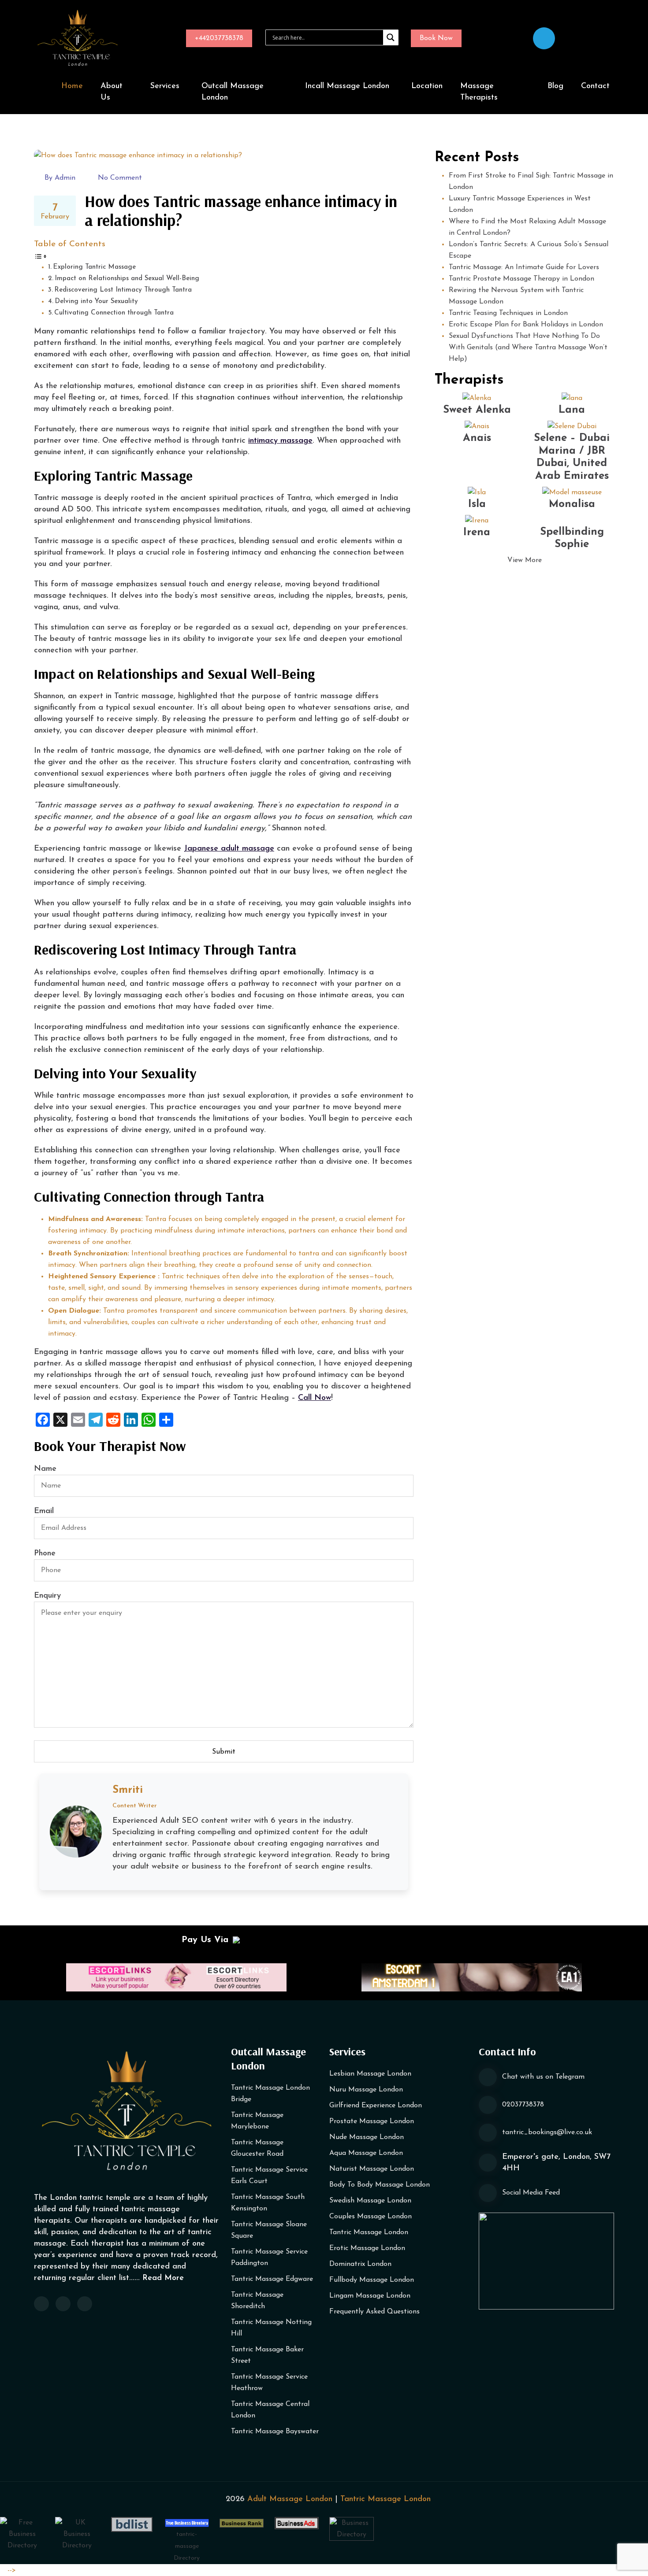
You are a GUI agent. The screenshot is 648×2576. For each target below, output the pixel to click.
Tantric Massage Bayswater (275, 2432)
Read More (163, 2278)
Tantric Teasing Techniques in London (508, 313)
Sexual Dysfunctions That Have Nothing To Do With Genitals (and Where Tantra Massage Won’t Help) (528, 348)
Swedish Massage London (370, 2201)
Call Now (315, 1398)
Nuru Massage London (366, 2090)
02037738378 (523, 2105)
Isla (477, 504)
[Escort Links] (176, 1977)
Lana (572, 410)
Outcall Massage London (233, 92)
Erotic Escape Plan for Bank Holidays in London (526, 325)
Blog (555, 86)
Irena (477, 533)
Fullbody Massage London (372, 2280)
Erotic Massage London (367, 2248)
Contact (595, 86)
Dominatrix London (360, 2264)
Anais (477, 438)
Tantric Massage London (369, 2232)
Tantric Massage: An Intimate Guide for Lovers (524, 267)
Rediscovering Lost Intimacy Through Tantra (123, 290)
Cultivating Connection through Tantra (115, 313)
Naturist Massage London (372, 2169)
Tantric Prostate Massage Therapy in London (521, 279)
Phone (45, 1554)
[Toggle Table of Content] (41, 256)
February (55, 211)
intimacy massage (280, 441)
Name (45, 1469)
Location (427, 86)
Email (44, 1511)
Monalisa (572, 504)
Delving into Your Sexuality (97, 302)
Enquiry (47, 1596)
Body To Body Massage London (380, 2185)
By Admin (60, 178)
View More (525, 560)
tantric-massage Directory (187, 2546)
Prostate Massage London (372, 2121)
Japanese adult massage (229, 849)
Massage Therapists (479, 92)
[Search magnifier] (391, 37)
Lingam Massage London (370, 2296)
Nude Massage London (367, 2137)
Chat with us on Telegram (543, 2077)
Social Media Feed (531, 2193)
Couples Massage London (371, 2217)
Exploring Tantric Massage (95, 267)
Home (72, 86)
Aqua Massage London (366, 2153)
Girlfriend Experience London (376, 2106)
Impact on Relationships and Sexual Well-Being (127, 279)
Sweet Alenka (477, 410)
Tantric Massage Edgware (272, 2279)
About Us (112, 92)
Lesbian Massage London (370, 2074)
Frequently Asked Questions (374, 2312)
